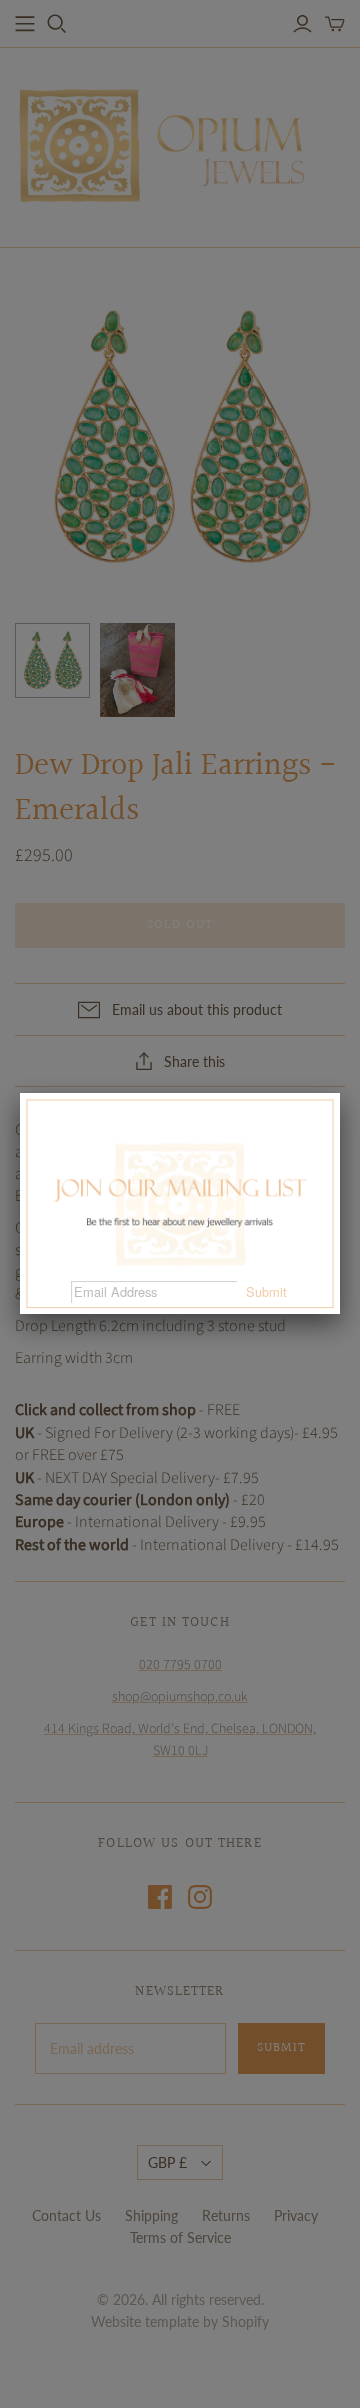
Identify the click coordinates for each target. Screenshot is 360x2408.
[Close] (340, 1093)
